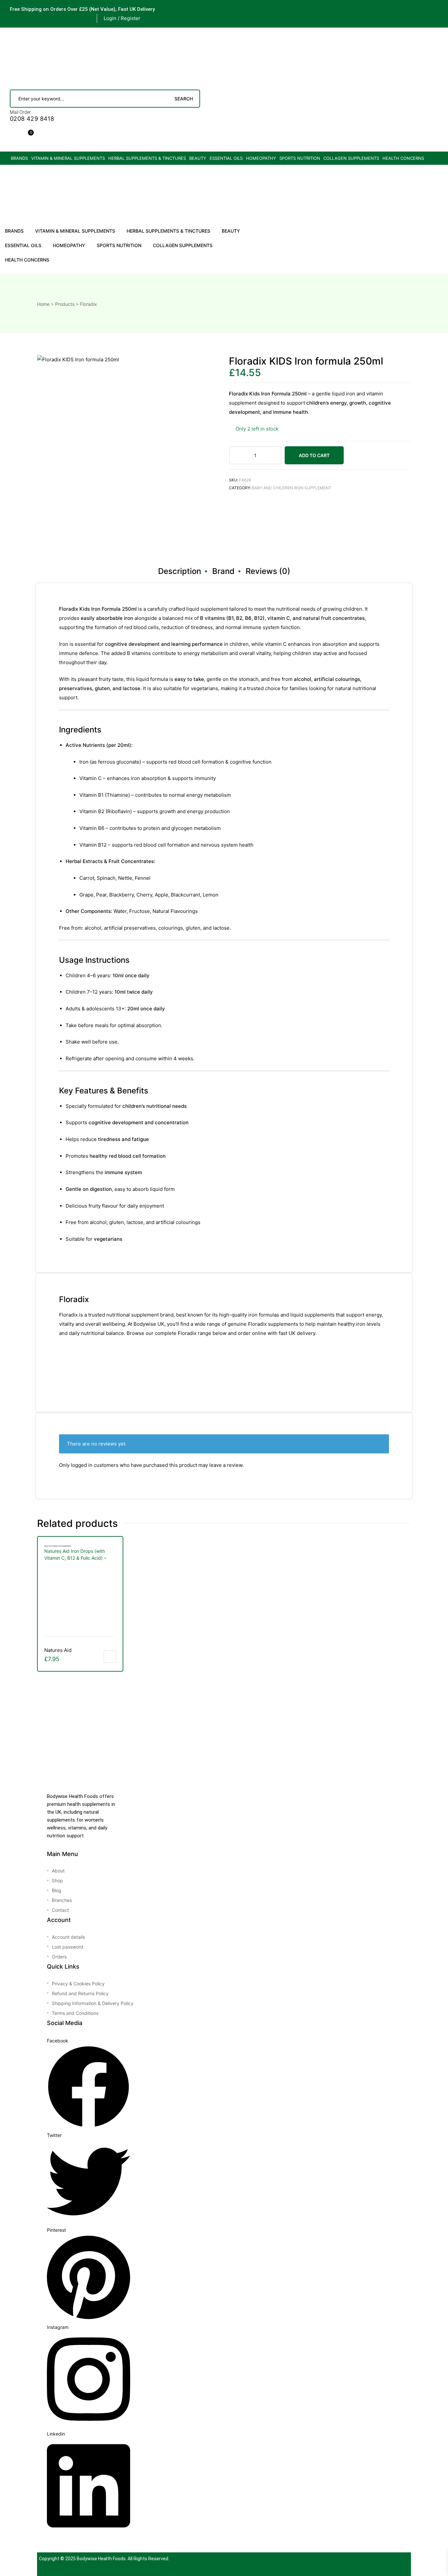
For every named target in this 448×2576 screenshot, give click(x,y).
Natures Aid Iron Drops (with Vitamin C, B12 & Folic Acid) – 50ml (75, 1555)
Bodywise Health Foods (101, 2559)
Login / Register (122, 18)
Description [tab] (180, 571)
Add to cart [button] (110, 1657)
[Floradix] (254, 523)
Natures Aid (58, 1650)
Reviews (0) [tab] (268, 571)
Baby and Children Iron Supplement (292, 488)
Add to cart (314, 455)
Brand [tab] (223, 571)
